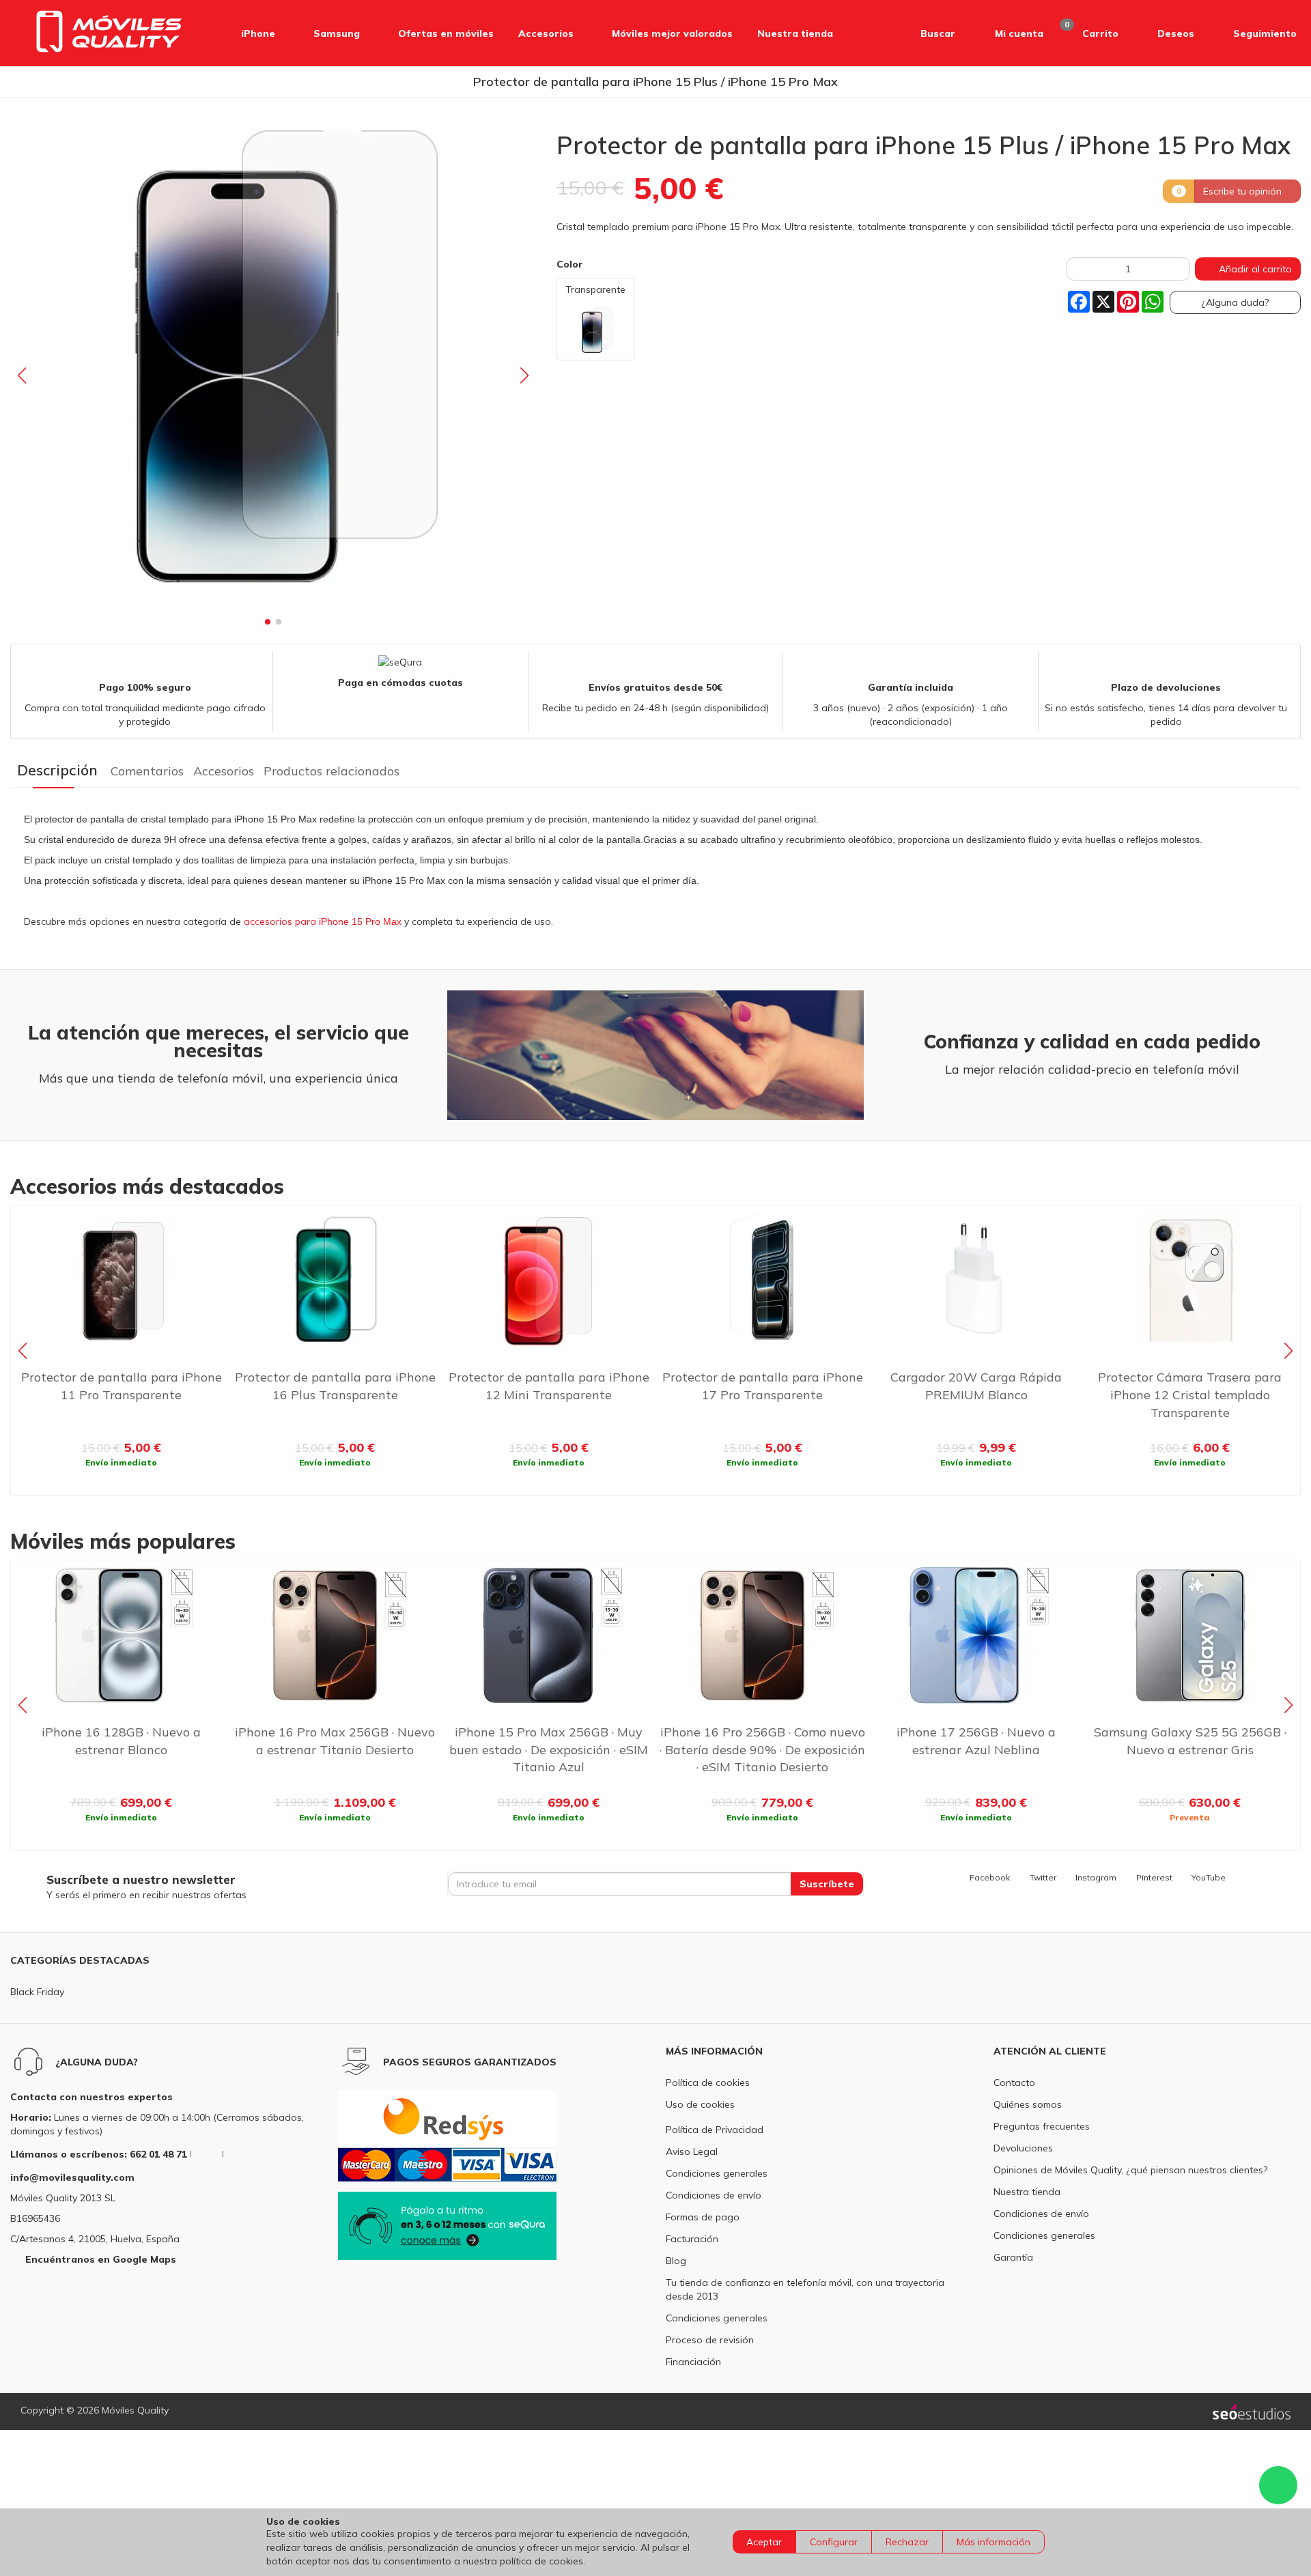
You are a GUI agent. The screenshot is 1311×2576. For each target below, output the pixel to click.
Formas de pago (703, 2217)
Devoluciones (1023, 2148)
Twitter (1043, 1877)
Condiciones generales (717, 2173)
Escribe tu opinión (1244, 190)
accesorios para (281, 921)
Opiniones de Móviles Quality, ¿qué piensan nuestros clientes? (1130, 2170)
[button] (922, 33)
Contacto (1014, 2083)
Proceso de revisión (710, 2340)
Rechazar (907, 2542)
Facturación (692, 2239)
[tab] (57, 770)
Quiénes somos (1028, 2104)
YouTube (1209, 1877)
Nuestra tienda (1027, 2192)
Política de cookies (708, 2083)
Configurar (834, 2542)
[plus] (1179, 269)
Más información (993, 2542)
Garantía (1013, 2257)
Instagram (1096, 1877)
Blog (676, 2261)
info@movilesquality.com (72, 2177)
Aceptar (764, 2542)
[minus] (1077, 269)
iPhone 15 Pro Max (362, 921)
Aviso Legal (692, 2151)
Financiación (693, 2362)
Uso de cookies (700, 2104)
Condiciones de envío (714, 2195)
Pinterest (1154, 1877)
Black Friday (37, 1992)
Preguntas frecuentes (1042, 2126)
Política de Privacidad (715, 2130)
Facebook (990, 1877)
